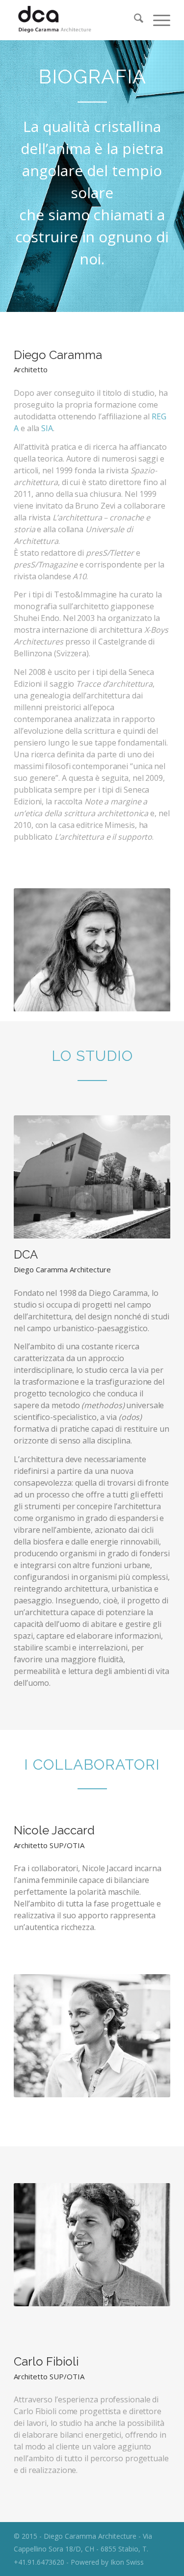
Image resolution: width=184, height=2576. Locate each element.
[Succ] (148, 950)
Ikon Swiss (127, 2562)
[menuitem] (134, 20)
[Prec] (36, 950)
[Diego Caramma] (76, 20)
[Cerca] (134, 20)
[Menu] (157, 20)
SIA (47, 428)
